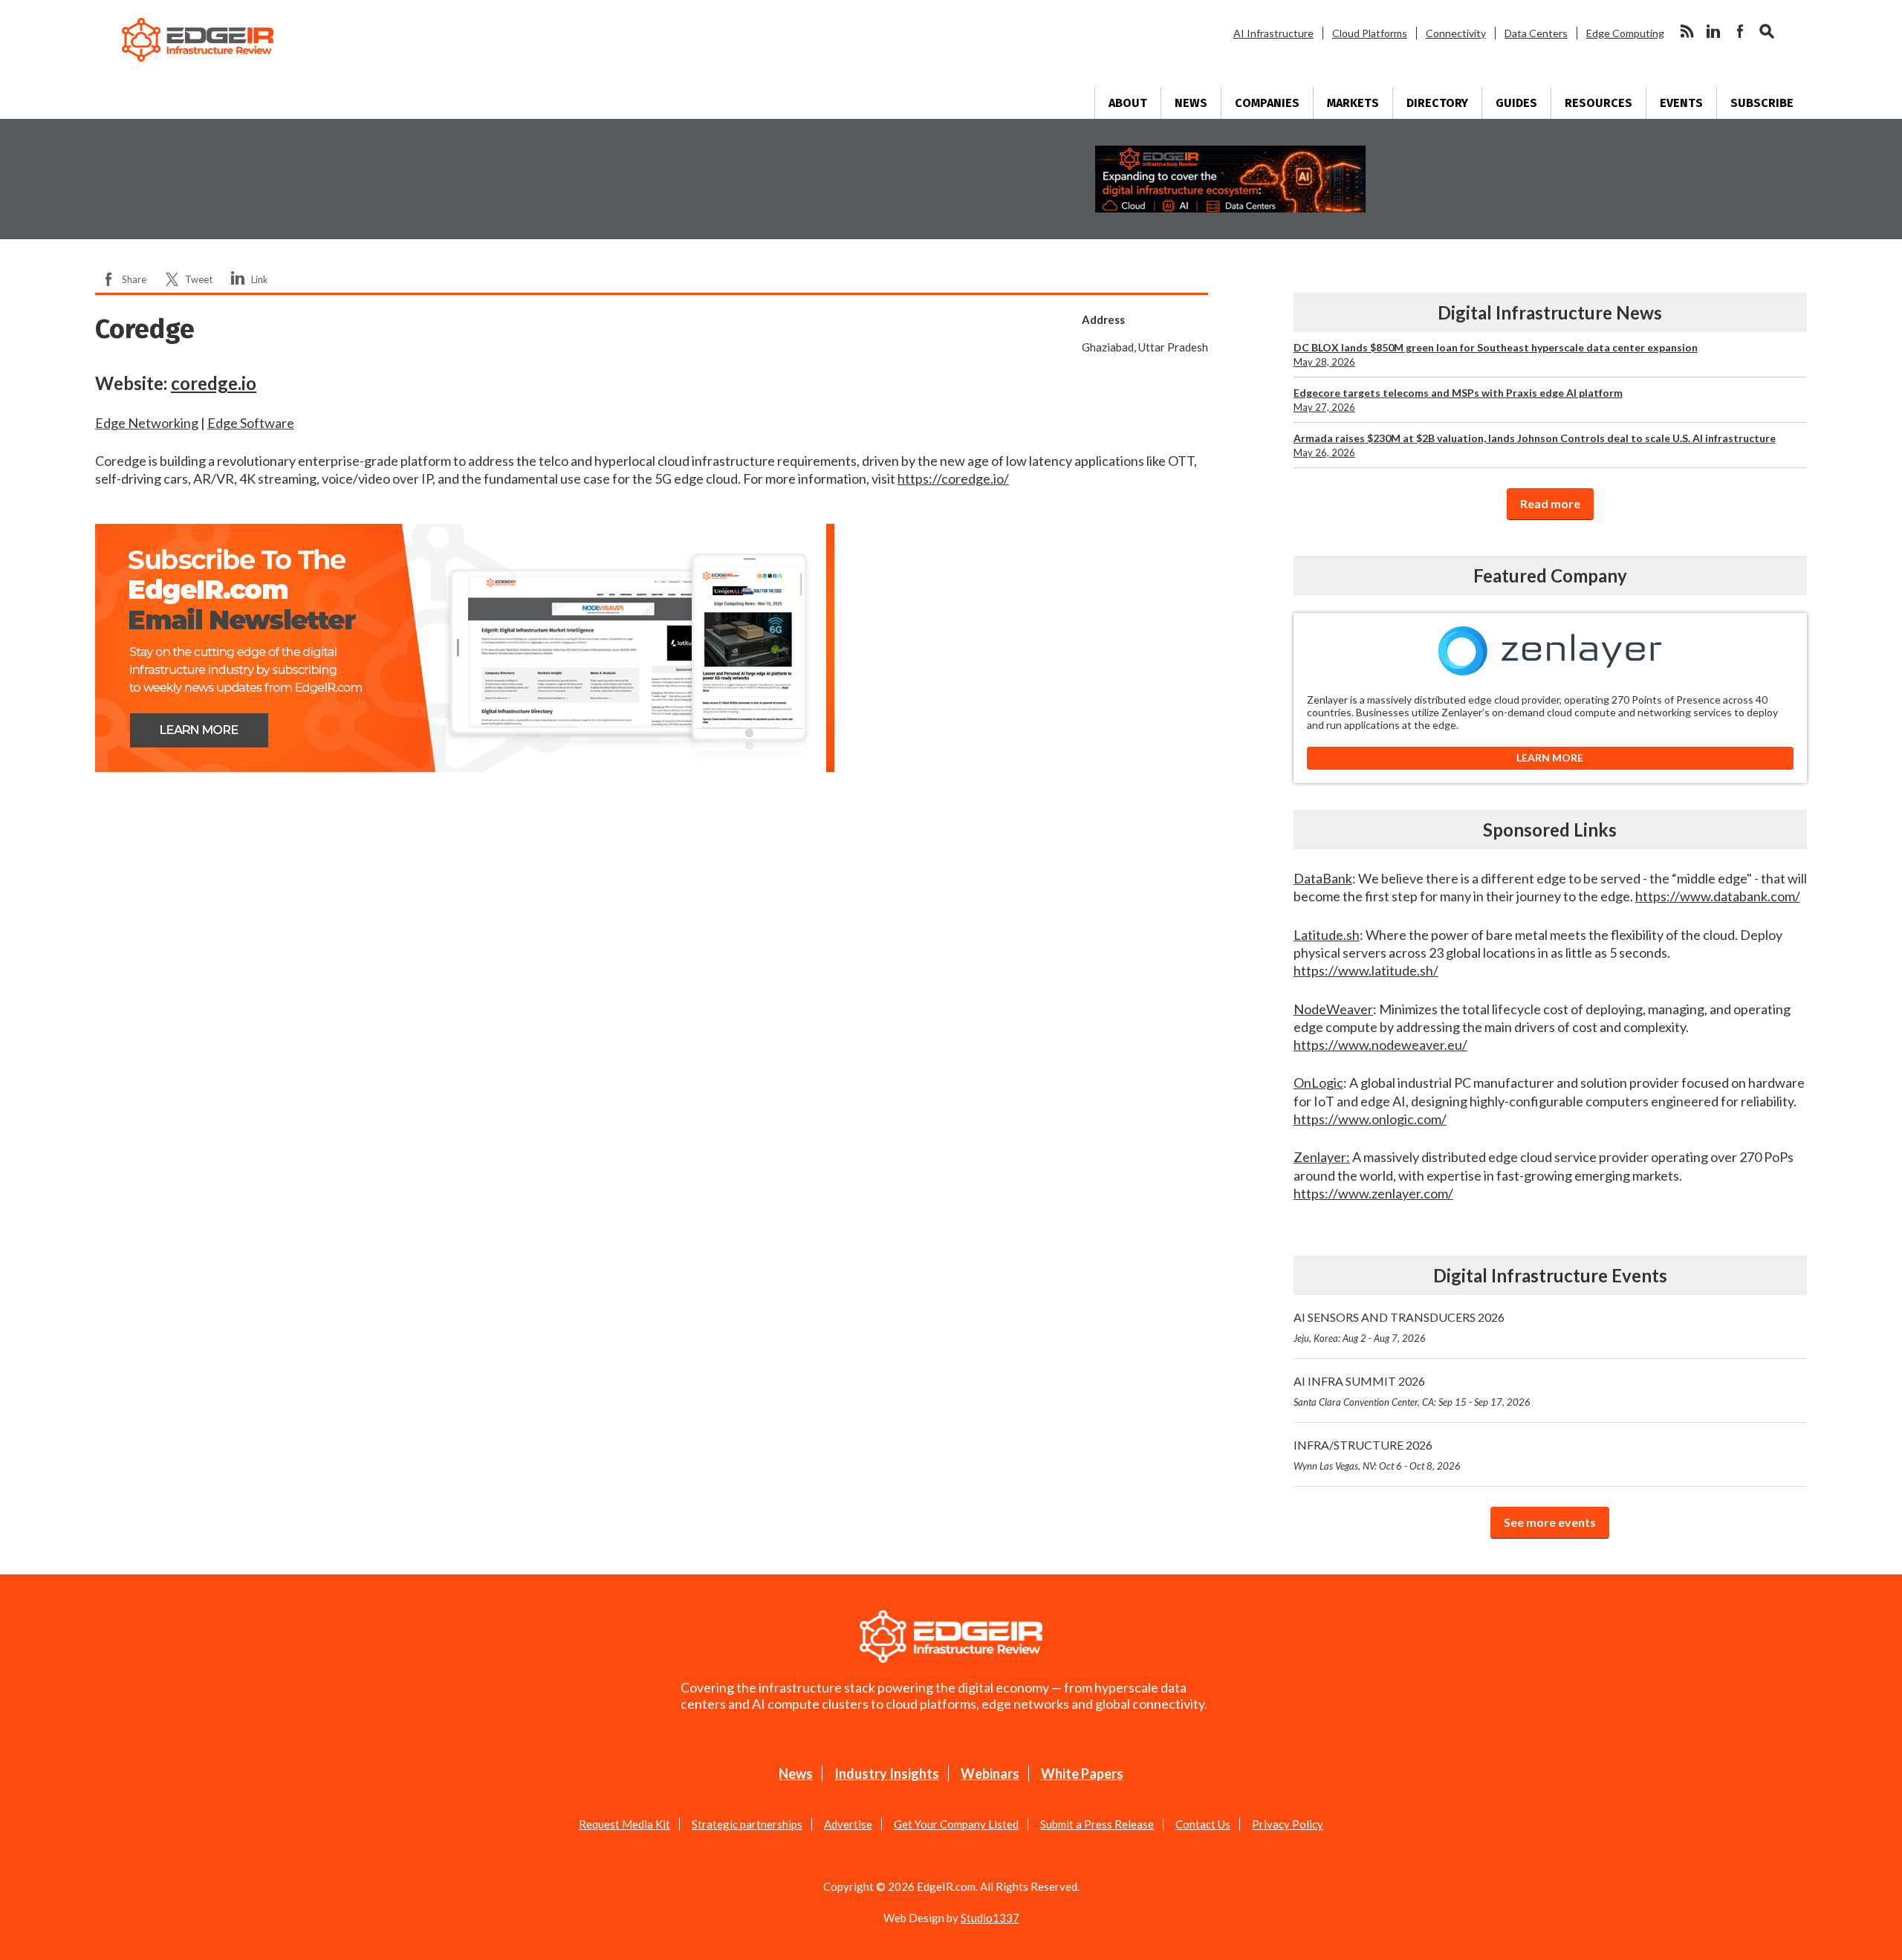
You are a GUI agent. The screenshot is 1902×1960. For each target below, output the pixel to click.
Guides (1516, 103)
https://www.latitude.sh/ (1366, 970)
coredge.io (214, 383)
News (1191, 103)
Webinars (990, 1774)
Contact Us (1203, 1824)
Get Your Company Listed (956, 1824)
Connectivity (1456, 33)
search (1767, 31)
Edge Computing (1625, 33)
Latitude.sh (1327, 935)
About (1128, 103)
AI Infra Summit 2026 (1412, 1391)
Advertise (848, 1824)
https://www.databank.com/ (1718, 896)
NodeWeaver (1333, 1009)
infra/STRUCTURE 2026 (1377, 1455)
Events (1681, 103)
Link (260, 279)
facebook (1740, 31)
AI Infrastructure (1273, 33)
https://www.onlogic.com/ (1370, 1119)
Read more (1550, 503)
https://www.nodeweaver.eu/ (1380, 1045)
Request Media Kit (624, 1824)
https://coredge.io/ (953, 478)
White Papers (1082, 1774)
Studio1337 (990, 1918)
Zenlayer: (1322, 1157)
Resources (1598, 103)
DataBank (1323, 878)
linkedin (1713, 31)
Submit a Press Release (1097, 1824)
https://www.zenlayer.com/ (1373, 1193)
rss (1687, 31)
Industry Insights (887, 1774)
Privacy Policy (1288, 1824)
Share (134, 279)
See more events (1550, 1522)
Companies (1267, 103)
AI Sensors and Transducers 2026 (1399, 1327)
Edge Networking (147, 423)
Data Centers (1536, 33)
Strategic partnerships (747, 1824)
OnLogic (1318, 1083)
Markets (1353, 103)
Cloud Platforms (1370, 33)
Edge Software (251, 423)
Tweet (199, 279)
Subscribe (1762, 103)
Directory (1437, 103)
